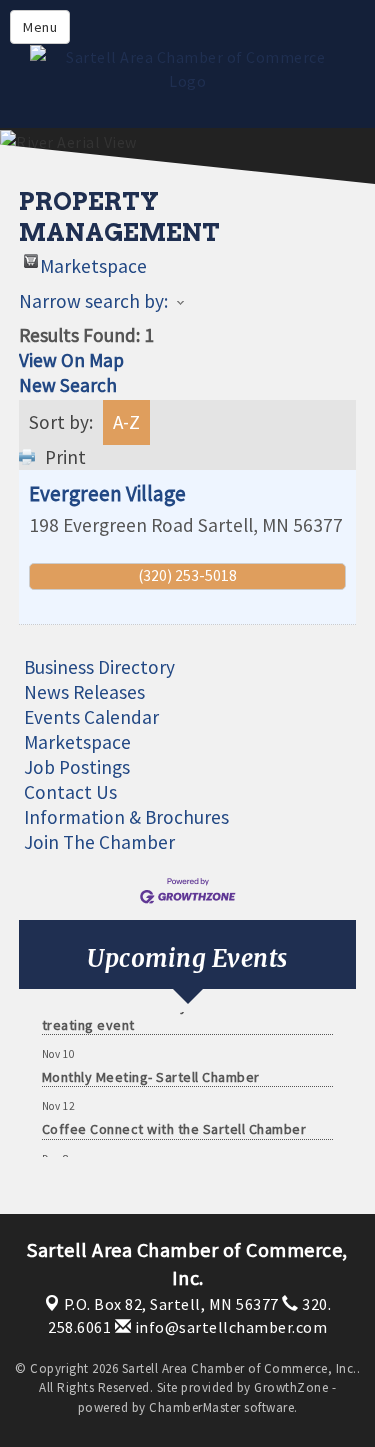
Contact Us (70, 792)
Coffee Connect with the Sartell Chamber (174, 1126)
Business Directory (99, 667)
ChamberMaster (195, 1407)
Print (65, 457)
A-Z (126, 422)
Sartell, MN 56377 (171, 1304)
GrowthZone (291, 1387)
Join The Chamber (99, 842)
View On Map (71, 360)
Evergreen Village (107, 493)
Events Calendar (91, 717)
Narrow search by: (93, 301)
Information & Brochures (126, 817)
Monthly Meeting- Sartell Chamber (151, 1074)
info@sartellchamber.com (229, 1327)
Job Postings (77, 767)
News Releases (84, 692)
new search (68, 385)
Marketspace (93, 261)
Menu (40, 27)
